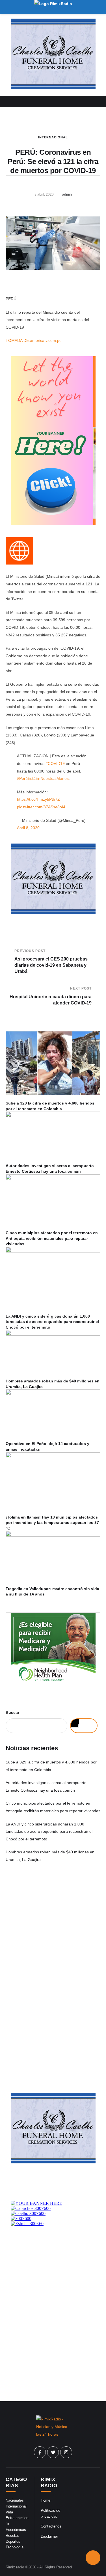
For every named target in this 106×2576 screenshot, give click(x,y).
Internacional (53, 137)
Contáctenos (51, 2526)
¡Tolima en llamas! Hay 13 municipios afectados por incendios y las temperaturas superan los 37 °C (52, 1523)
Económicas (16, 2530)
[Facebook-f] (40, 2452)
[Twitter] (53, 2452)
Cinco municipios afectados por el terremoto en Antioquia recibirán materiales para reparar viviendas (52, 1238)
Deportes (13, 2541)
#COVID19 (55, 763)
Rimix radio (15, 2567)
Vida (9, 2512)
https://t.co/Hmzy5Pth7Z (38, 799)
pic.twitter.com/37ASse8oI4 (41, 807)
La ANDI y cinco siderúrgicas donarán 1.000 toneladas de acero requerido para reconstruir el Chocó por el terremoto (52, 1322)
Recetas (12, 2536)
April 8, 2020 (28, 828)
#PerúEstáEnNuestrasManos (43, 778)
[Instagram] (66, 2452)
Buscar (12, 1712)
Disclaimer (49, 2536)
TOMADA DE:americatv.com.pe (34, 340)
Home (46, 2500)
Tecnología (15, 2547)
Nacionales (15, 2500)
